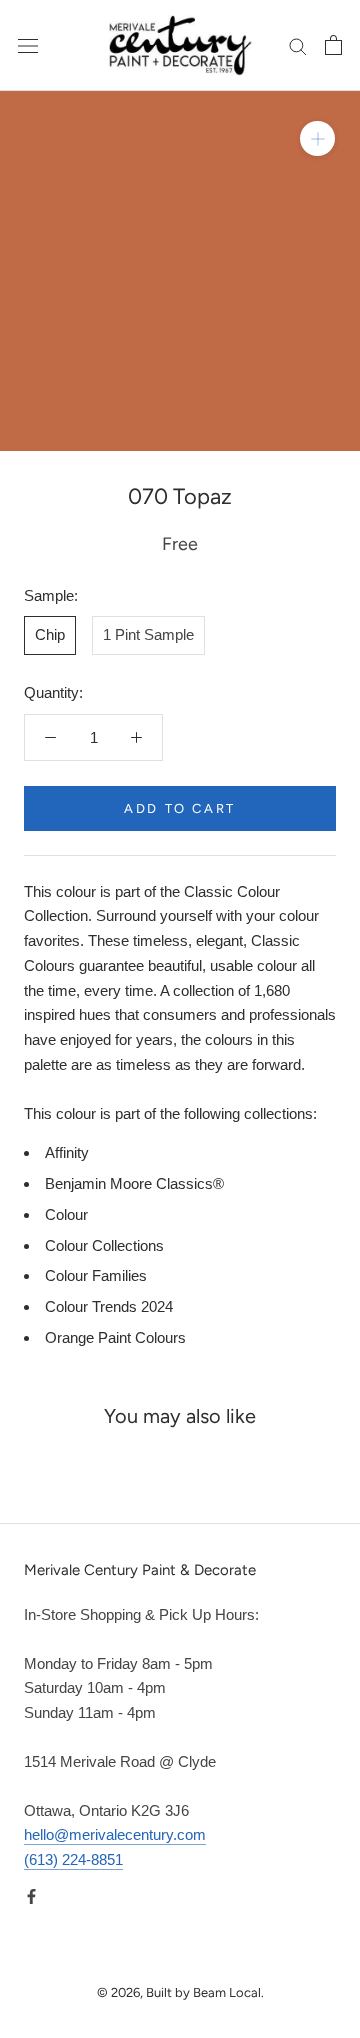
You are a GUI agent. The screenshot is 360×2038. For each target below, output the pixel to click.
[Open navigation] (28, 45)
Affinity (67, 1152)
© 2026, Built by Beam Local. (180, 1992)
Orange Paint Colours (115, 1337)
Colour (66, 1214)
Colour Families (96, 1275)
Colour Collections (104, 1245)
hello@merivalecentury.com (115, 1834)
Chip (50, 634)
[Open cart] (333, 45)
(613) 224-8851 (73, 1859)
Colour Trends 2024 (109, 1306)
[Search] (298, 46)
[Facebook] (31, 1896)
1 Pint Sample (148, 634)
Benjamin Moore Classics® (134, 1183)
